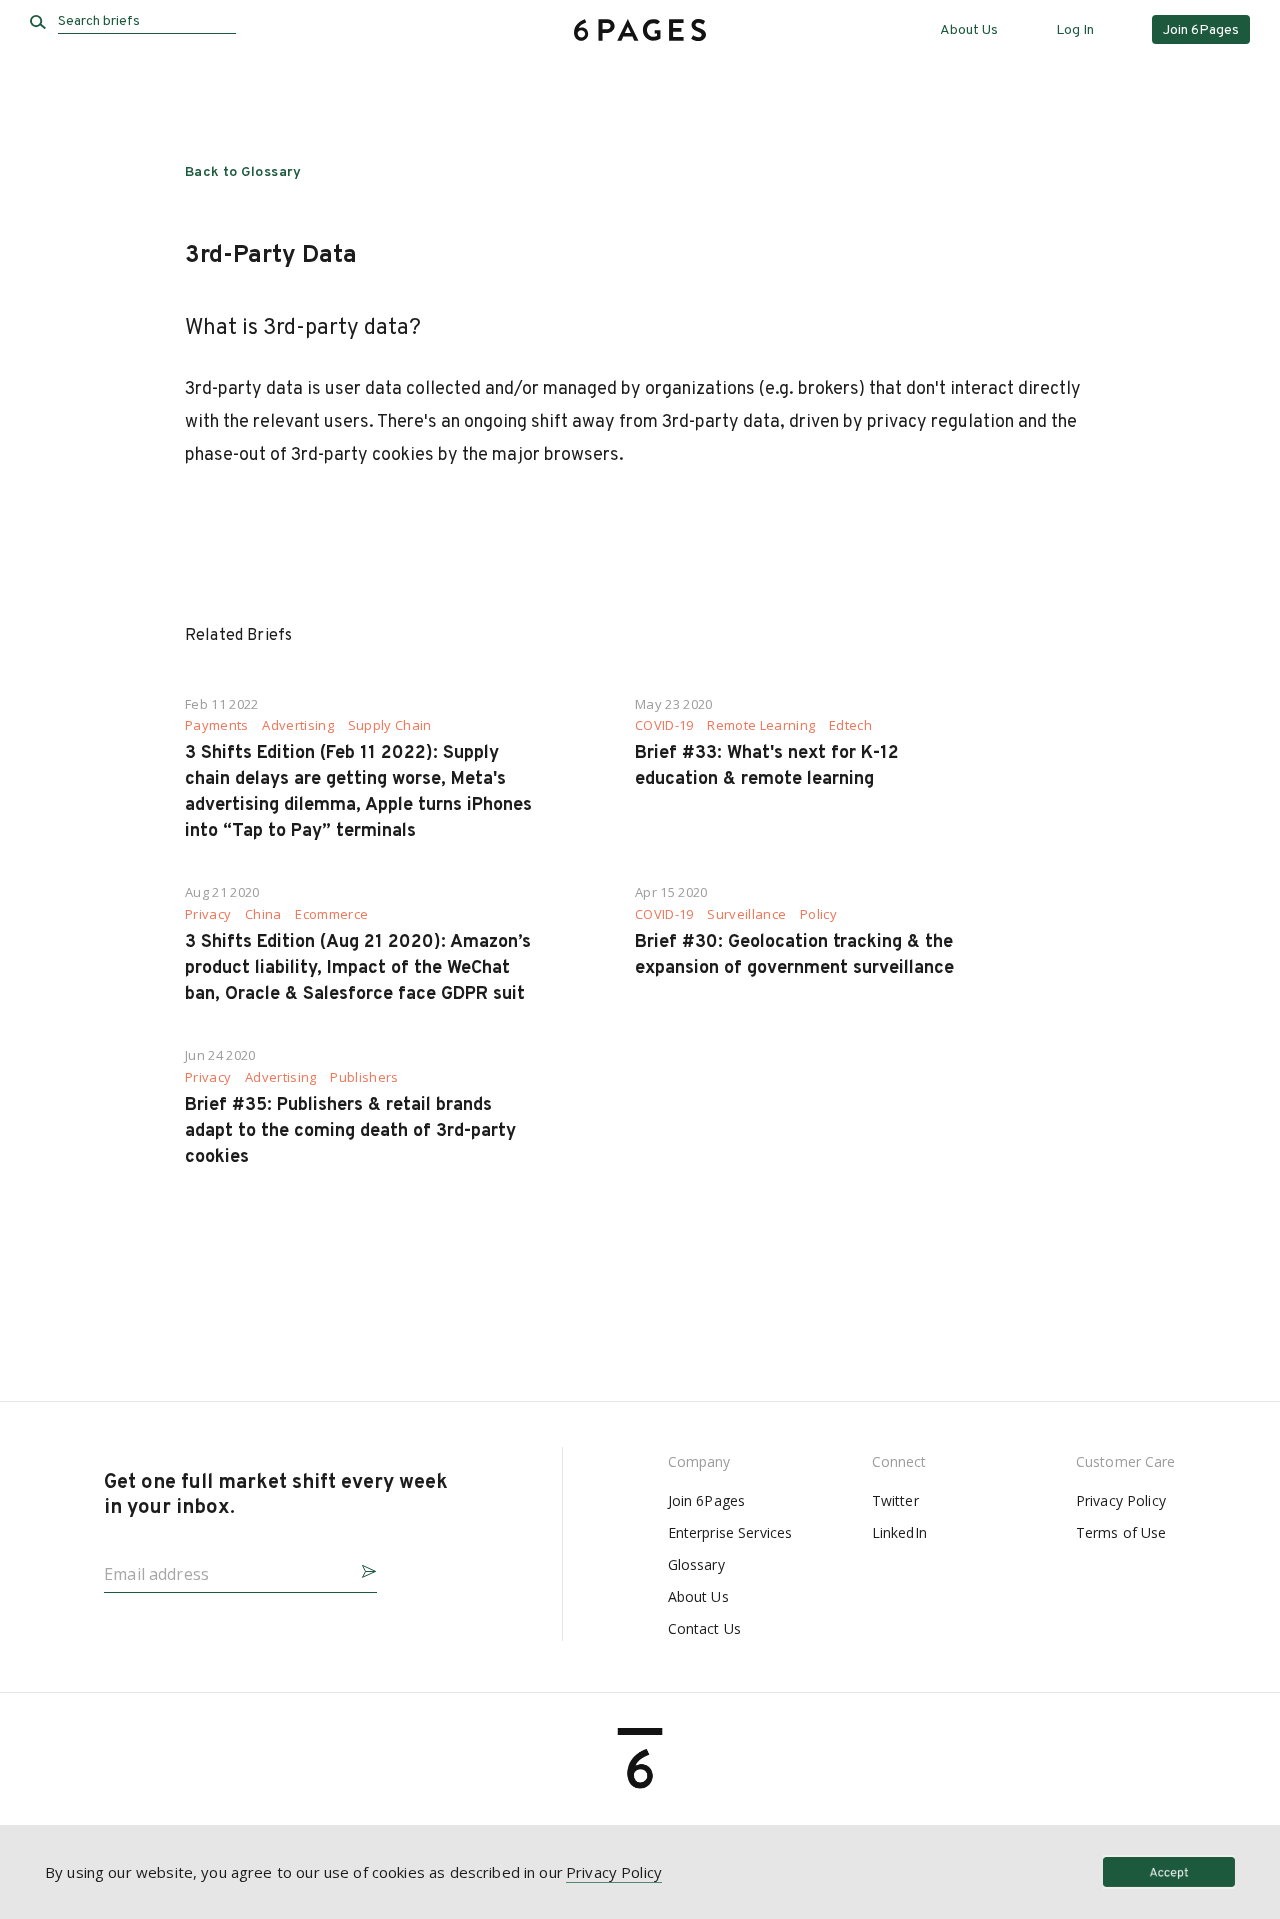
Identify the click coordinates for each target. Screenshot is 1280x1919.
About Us (969, 30)
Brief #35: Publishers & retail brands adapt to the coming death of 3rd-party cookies (350, 1131)
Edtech (850, 725)
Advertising (298, 725)
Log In (1075, 30)
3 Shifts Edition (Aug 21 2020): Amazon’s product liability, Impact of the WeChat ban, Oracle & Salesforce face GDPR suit (358, 968)
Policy (818, 914)
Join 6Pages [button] (1201, 30)
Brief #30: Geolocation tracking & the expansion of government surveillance (794, 955)
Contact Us (704, 1628)
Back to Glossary (243, 172)
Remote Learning (761, 725)
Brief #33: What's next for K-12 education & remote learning (767, 766)
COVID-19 (664, 725)
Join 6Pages (707, 1500)
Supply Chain (390, 725)
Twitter (895, 1500)
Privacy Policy (1121, 1500)
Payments (217, 725)
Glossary (696, 1564)
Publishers (364, 1077)
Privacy (208, 914)
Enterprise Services (730, 1532)
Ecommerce (331, 914)
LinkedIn (899, 1532)
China (263, 914)
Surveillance (746, 914)
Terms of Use (1121, 1532)
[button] (361, 1568)
